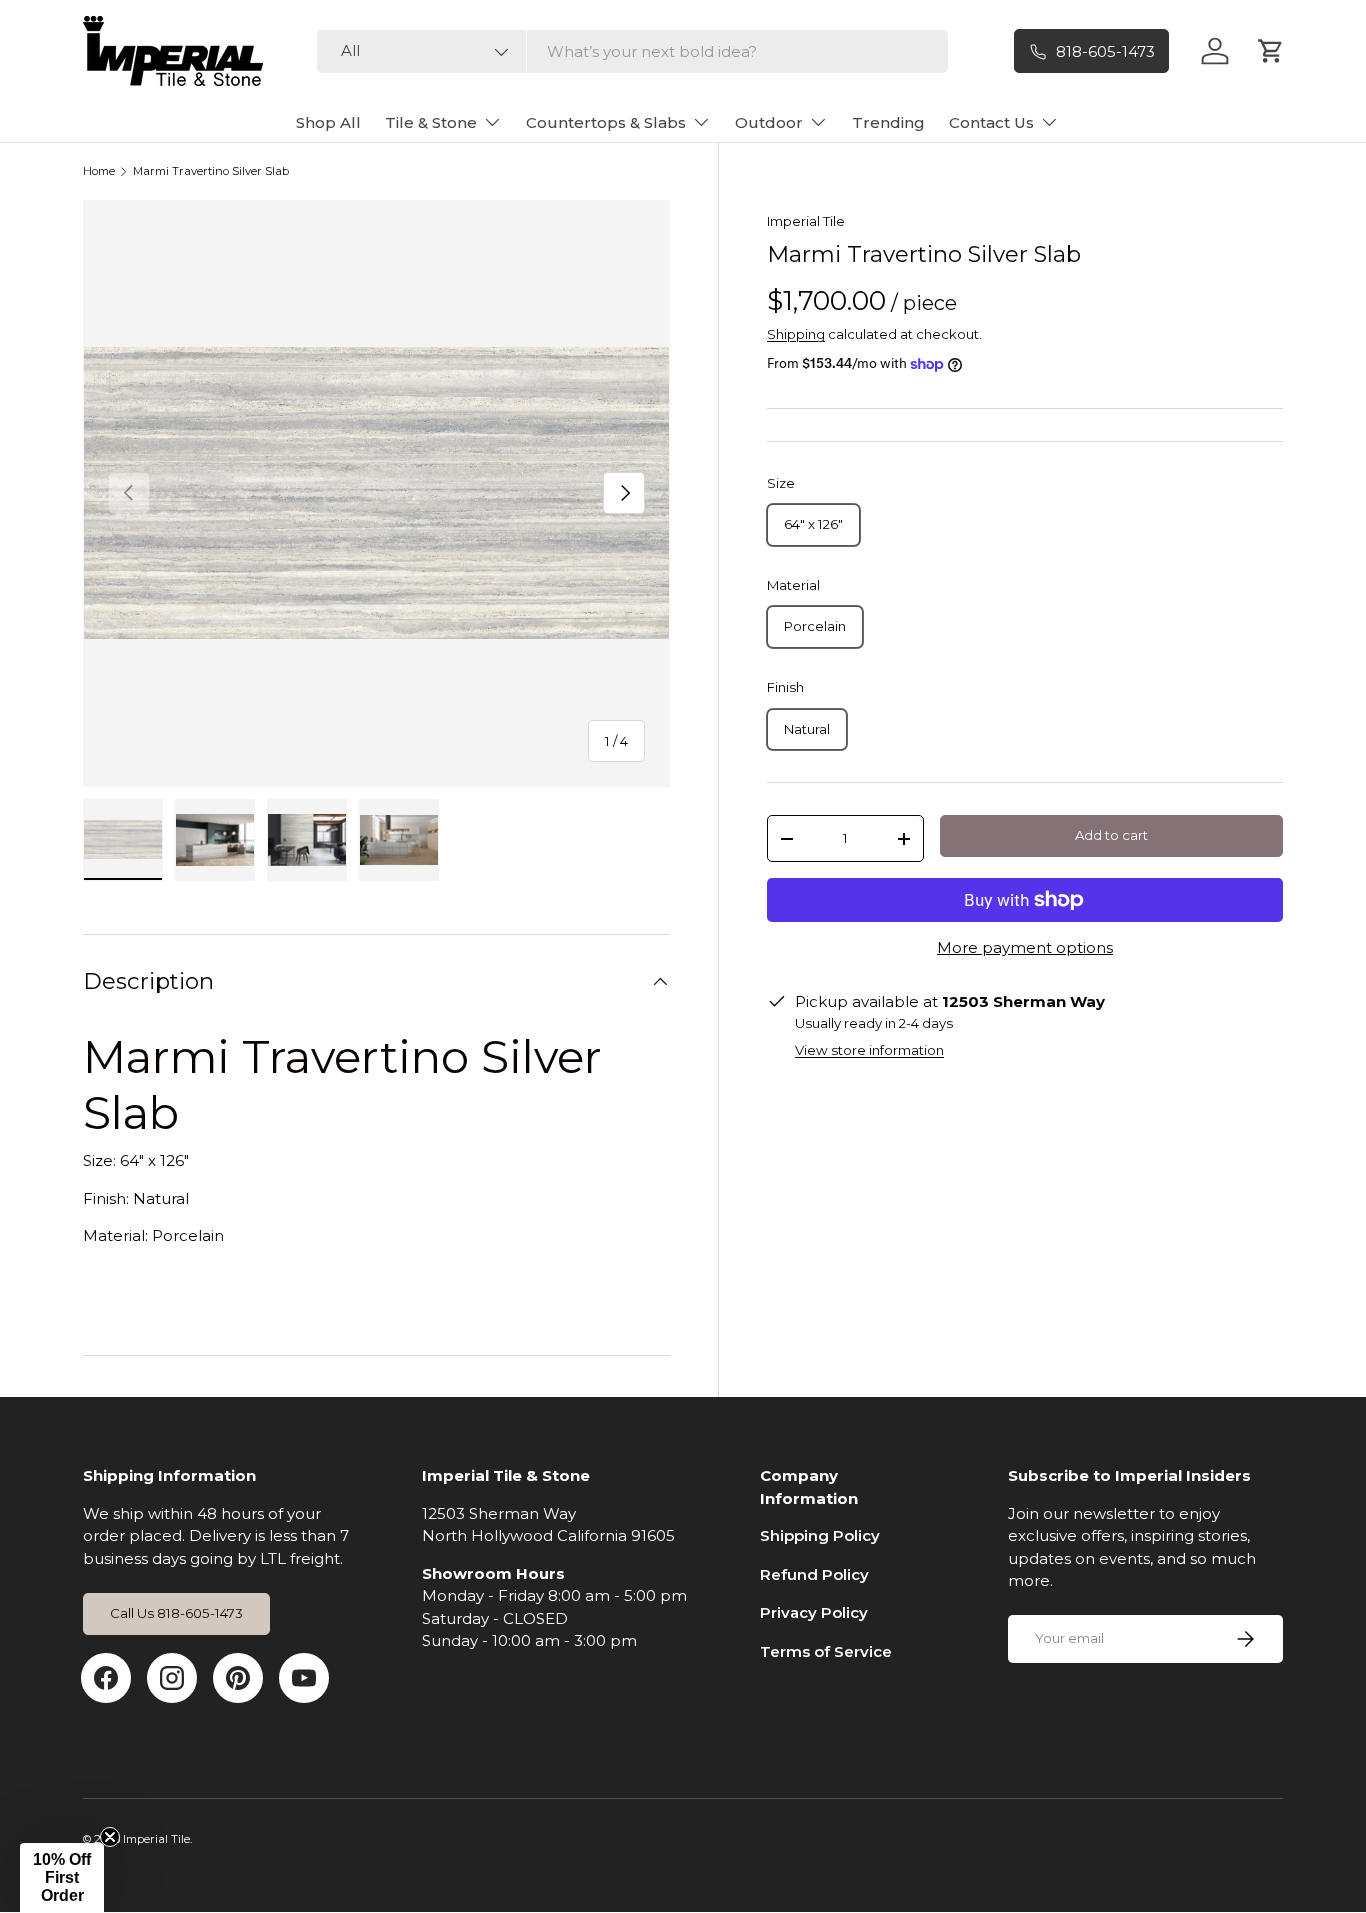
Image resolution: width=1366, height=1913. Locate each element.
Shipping (796, 334)
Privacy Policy (814, 1612)
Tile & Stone (431, 122)
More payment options (1025, 947)
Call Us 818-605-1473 (176, 1613)
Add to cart (1111, 835)
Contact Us (991, 122)
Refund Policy (814, 1574)
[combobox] (632, 51)
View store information (869, 1050)
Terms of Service (826, 1651)
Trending (888, 122)
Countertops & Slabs (606, 122)
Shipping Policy (820, 1535)
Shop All (328, 122)
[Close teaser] (110, 1837)
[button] (62, 1878)
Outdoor (769, 122)
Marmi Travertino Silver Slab (211, 171)
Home (99, 171)
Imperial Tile (806, 221)
